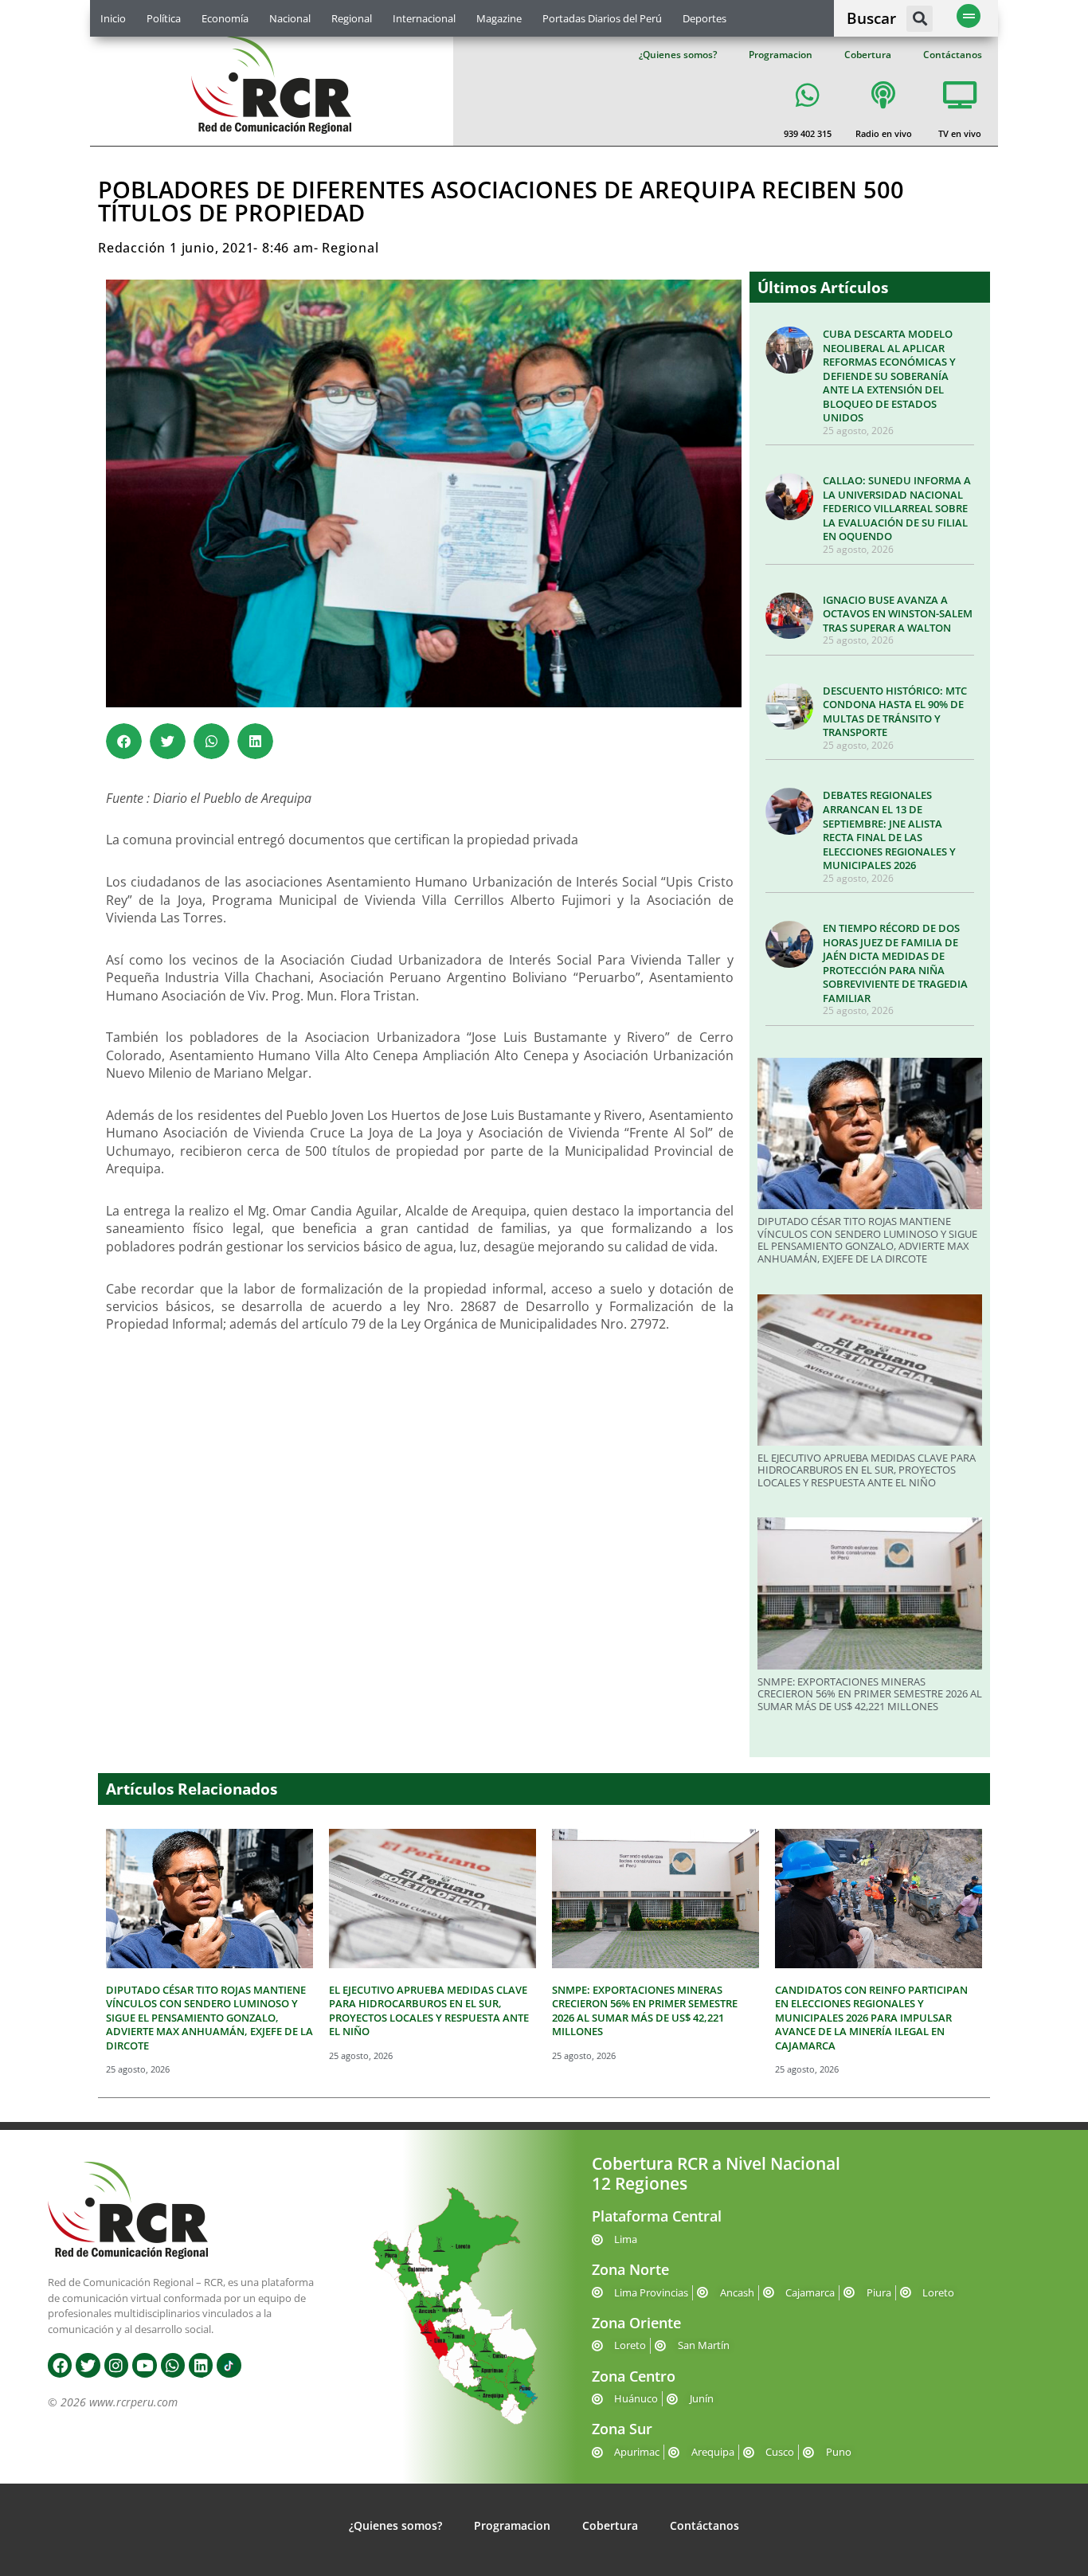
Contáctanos (953, 55)
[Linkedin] (201, 2365)
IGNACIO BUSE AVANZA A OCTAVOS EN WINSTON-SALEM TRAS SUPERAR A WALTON (898, 614)
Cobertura (868, 55)
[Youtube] (144, 2365)
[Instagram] (116, 2365)
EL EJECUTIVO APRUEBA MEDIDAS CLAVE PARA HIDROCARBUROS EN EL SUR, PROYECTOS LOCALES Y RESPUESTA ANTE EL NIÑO (867, 1470)
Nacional (290, 18)
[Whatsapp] (173, 2365)
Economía (225, 18)
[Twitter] (88, 2365)
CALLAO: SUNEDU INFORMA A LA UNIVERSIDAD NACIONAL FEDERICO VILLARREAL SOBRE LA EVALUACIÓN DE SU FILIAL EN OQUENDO (897, 508)
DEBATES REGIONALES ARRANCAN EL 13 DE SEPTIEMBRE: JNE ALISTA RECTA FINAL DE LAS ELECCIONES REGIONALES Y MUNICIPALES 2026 (889, 830)
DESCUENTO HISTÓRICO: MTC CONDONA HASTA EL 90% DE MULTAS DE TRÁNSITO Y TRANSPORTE (895, 712)
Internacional (424, 18)
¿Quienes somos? (678, 55)
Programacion (781, 55)
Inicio (113, 18)
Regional (352, 18)
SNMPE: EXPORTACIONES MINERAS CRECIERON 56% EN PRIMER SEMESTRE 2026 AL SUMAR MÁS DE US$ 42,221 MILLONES (870, 1694)
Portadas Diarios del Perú (602, 18)
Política (164, 18)
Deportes (704, 18)
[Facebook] (60, 2365)
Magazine (499, 18)
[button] (920, 19)
